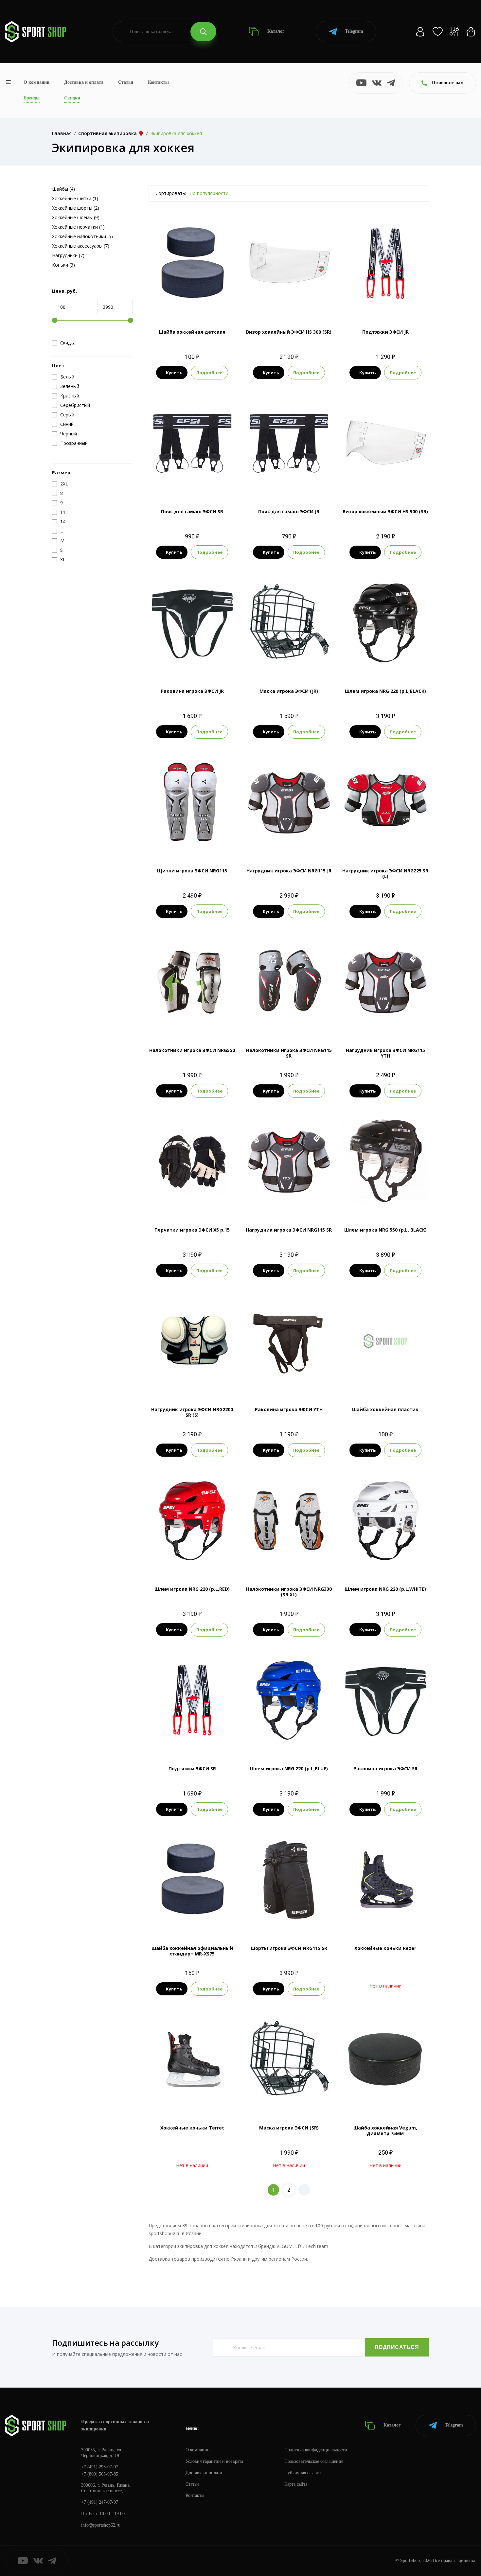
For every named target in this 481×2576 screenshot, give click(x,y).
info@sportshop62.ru (101, 2525)
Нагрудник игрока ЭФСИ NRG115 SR (289, 1230)
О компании (36, 82)
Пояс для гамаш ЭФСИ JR (289, 511)
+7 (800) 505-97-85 (100, 2474)
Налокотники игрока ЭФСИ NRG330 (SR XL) (289, 1592)
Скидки (72, 98)
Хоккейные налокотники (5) (82, 236)
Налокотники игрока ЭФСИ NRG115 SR (289, 1053)
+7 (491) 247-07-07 (100, 2502)
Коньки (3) (63, 265)
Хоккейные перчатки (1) (78, 227)
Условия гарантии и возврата (214, 2461)
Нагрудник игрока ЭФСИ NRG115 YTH (385, 1053)
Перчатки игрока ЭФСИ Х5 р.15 (192, 1230)
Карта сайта (296, 2484)
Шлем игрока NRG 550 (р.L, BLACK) (385, 1230)
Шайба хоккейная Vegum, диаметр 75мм (385, 2130)
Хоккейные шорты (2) (76, 208)
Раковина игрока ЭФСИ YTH (289, 1409)
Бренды (32, 98)
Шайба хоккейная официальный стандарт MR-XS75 (192, 1951)
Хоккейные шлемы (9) (76, 217)
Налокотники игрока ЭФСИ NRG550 (192, 1050)
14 (210, 844)
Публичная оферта (303, 2473)
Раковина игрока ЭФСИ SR (385, 1769)
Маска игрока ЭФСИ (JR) (289, 691)
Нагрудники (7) (68, 255)
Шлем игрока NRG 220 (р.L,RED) (192, 1589)
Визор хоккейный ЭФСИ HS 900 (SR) (385, 511)
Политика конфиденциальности (316, 2450)
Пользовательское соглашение (314, 2461)
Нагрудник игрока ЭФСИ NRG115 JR (289, 871)
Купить (174, 373)
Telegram (354, 31)
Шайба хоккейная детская (192, 332)
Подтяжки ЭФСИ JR (385, 332)
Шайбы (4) (63, 189)
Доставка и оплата (84, 82)
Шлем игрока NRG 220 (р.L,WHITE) (385, 1589)
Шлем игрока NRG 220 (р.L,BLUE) (289, 1769)
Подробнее (209, 373)
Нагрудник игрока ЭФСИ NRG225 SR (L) (385, 873)
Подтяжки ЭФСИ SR (192, 1769)
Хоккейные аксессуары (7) (81, 246)
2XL (307, 1023)
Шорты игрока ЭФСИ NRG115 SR (289, 1948)
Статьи (126, 82)
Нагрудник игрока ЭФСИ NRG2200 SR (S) (192, 1412)
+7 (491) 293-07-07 (100, 2467)
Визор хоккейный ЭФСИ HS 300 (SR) (289, 332)
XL (192, 1023)
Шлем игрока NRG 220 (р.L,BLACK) (385, 691)
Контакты (158, 82)
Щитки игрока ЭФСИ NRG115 (192, 871)
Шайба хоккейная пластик (385, 1409)
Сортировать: (171, 193)
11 (198, 844)
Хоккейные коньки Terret (192, 2128)
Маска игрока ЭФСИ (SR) (289, 2128)
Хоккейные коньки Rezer (385, 1948)
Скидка (68, 343)
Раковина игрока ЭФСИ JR (192, 691)
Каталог (275, 31)
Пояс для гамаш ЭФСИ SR (192, 511)
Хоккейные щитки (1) (75, 198)
